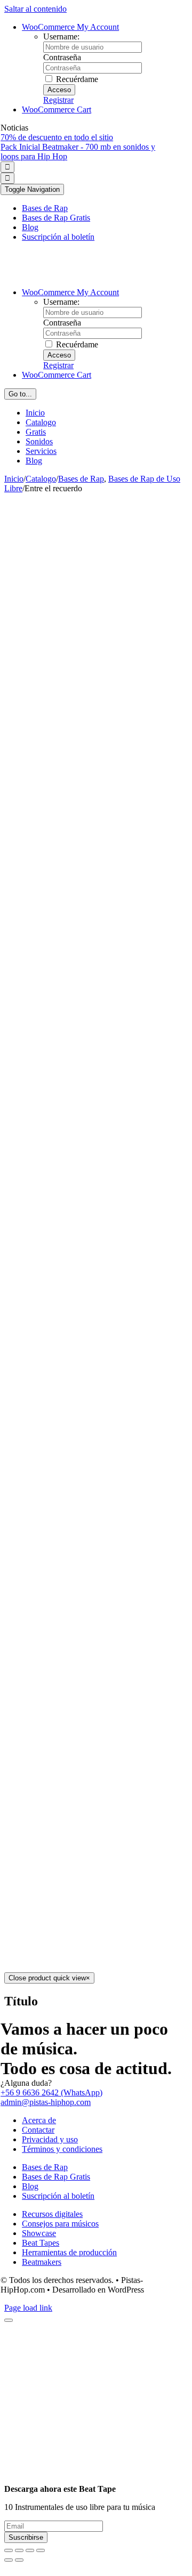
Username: (61, 36)
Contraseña (62, 57)
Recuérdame (76, 79)
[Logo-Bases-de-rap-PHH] (88, 274)
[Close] (9, 2320)
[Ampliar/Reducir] (41, 2550)
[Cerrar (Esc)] (9, 2550)
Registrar (58, 100)
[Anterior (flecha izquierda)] (9, 2560)
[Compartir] (19, 2550)
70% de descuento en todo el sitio (57, 137)
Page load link (28, 2308)
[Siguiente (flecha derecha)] (19, 2560)
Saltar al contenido (35, 9)
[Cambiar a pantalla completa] (30, 2550)
